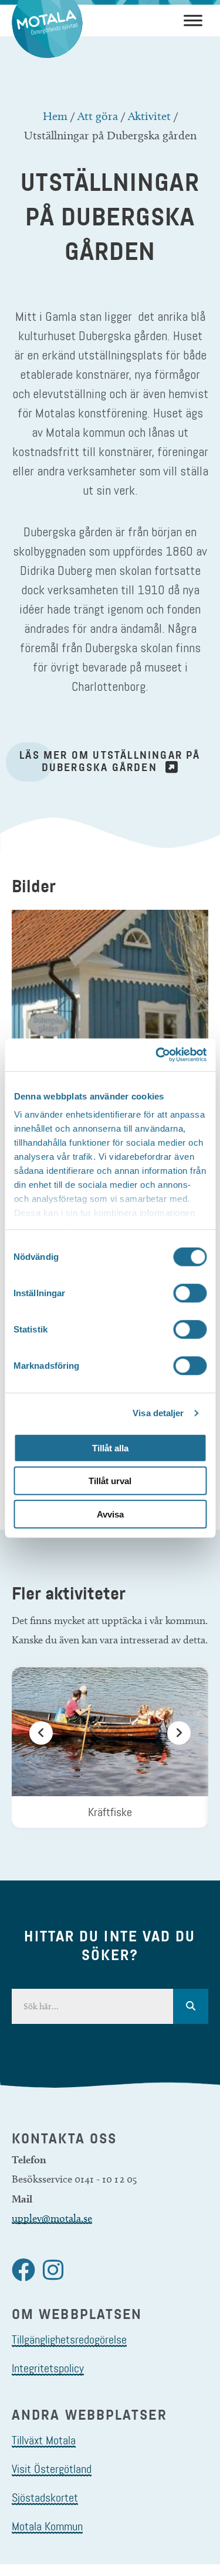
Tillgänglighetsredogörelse (69, 2339)
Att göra (98, 116)
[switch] (190, 1293)
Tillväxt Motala (44, 2440)
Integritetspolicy (48, 2368)
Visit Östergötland (52, 2469)
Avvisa (110, 1514)
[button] (41, 1748)
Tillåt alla (110, 1448)
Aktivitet (149, 116)
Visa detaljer (158, 1413)
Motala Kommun (47, 2526)
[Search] (191, 2006)
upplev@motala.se (52, 2218)
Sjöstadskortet (45, 2498)
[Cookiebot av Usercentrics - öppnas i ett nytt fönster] (157, 1055)
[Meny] (193, 20)
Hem (55, 116)
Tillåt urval (110, 1481)
